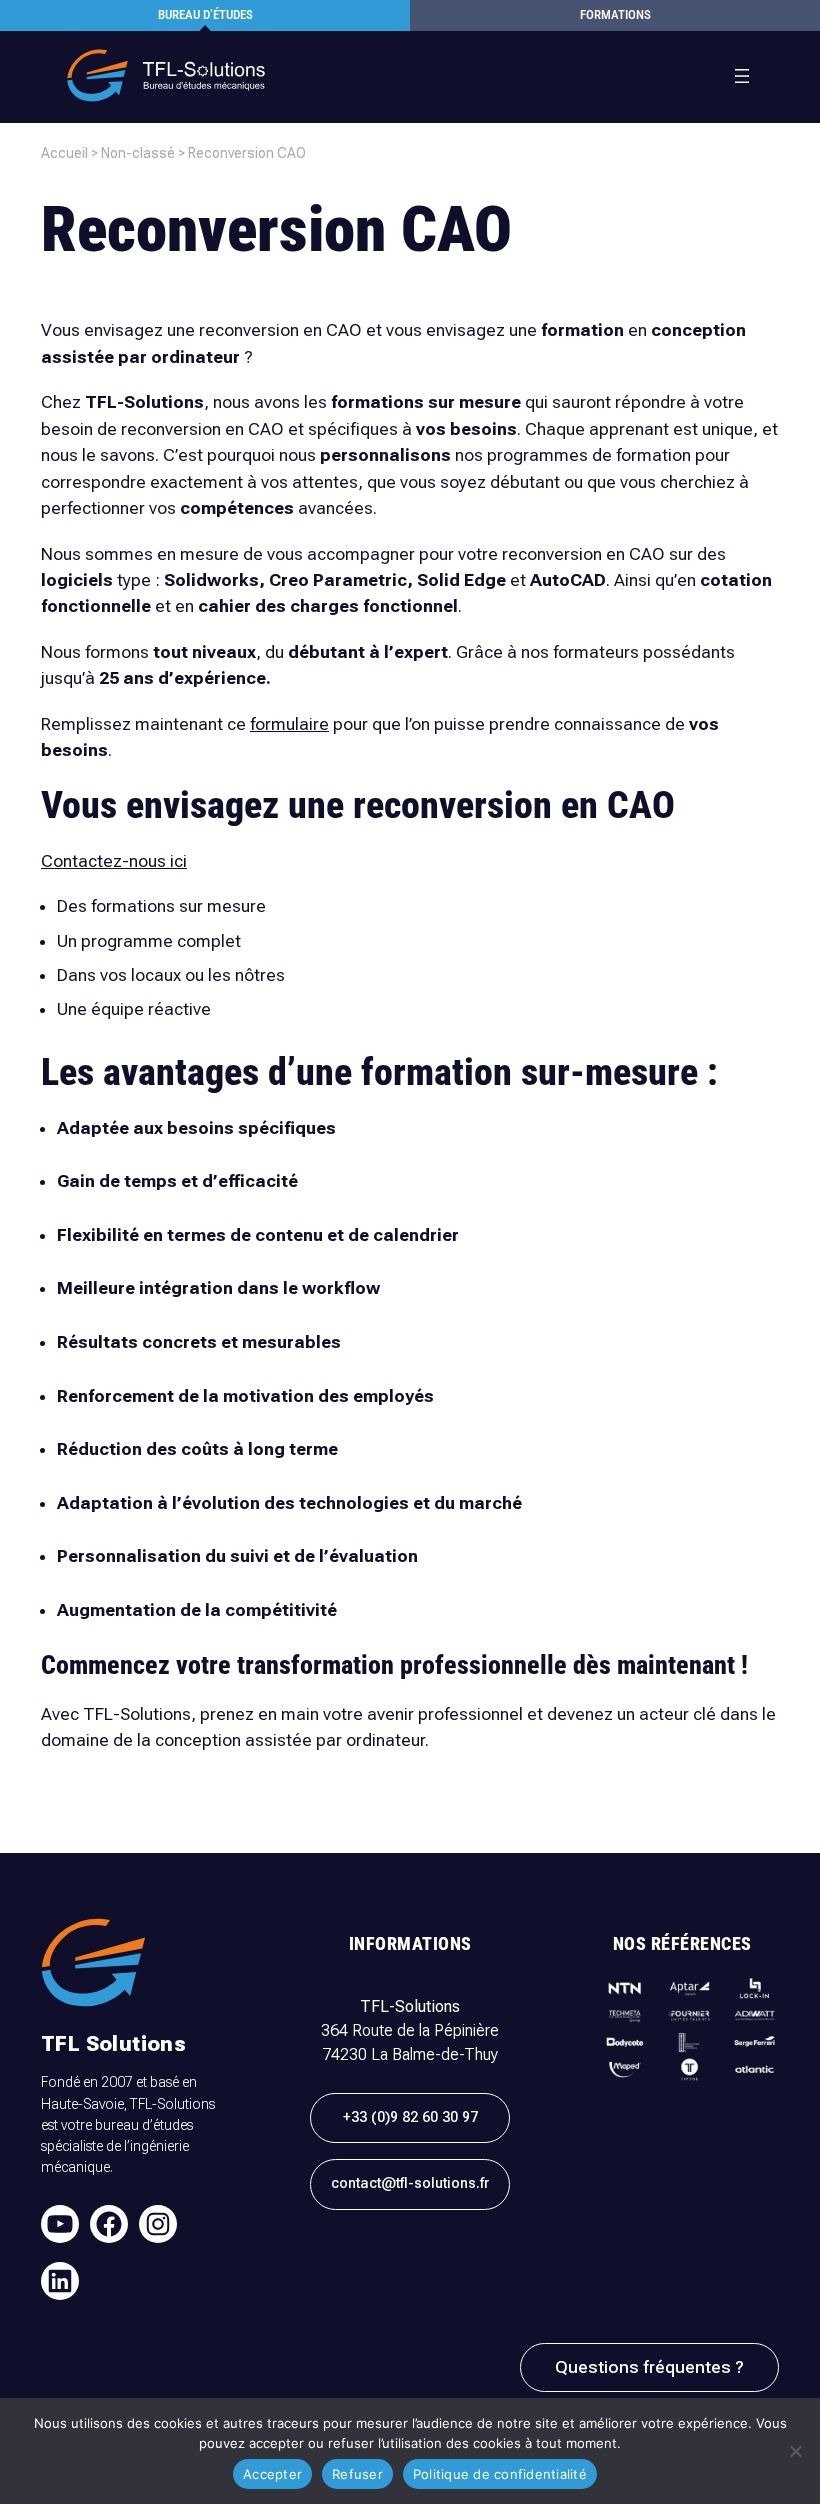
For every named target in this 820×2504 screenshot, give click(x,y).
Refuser (357, 2474)
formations (615, 14)
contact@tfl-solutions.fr (410, 2183)
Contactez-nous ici (114, 861)
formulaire (289, 724)
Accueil (64, 153)
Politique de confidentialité (500, 2474)
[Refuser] (795, 2451)
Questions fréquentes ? (649, 2367)
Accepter (272, 2474)
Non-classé (138, 153)
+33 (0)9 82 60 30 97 (410, 2117)
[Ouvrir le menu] (742, 76)
